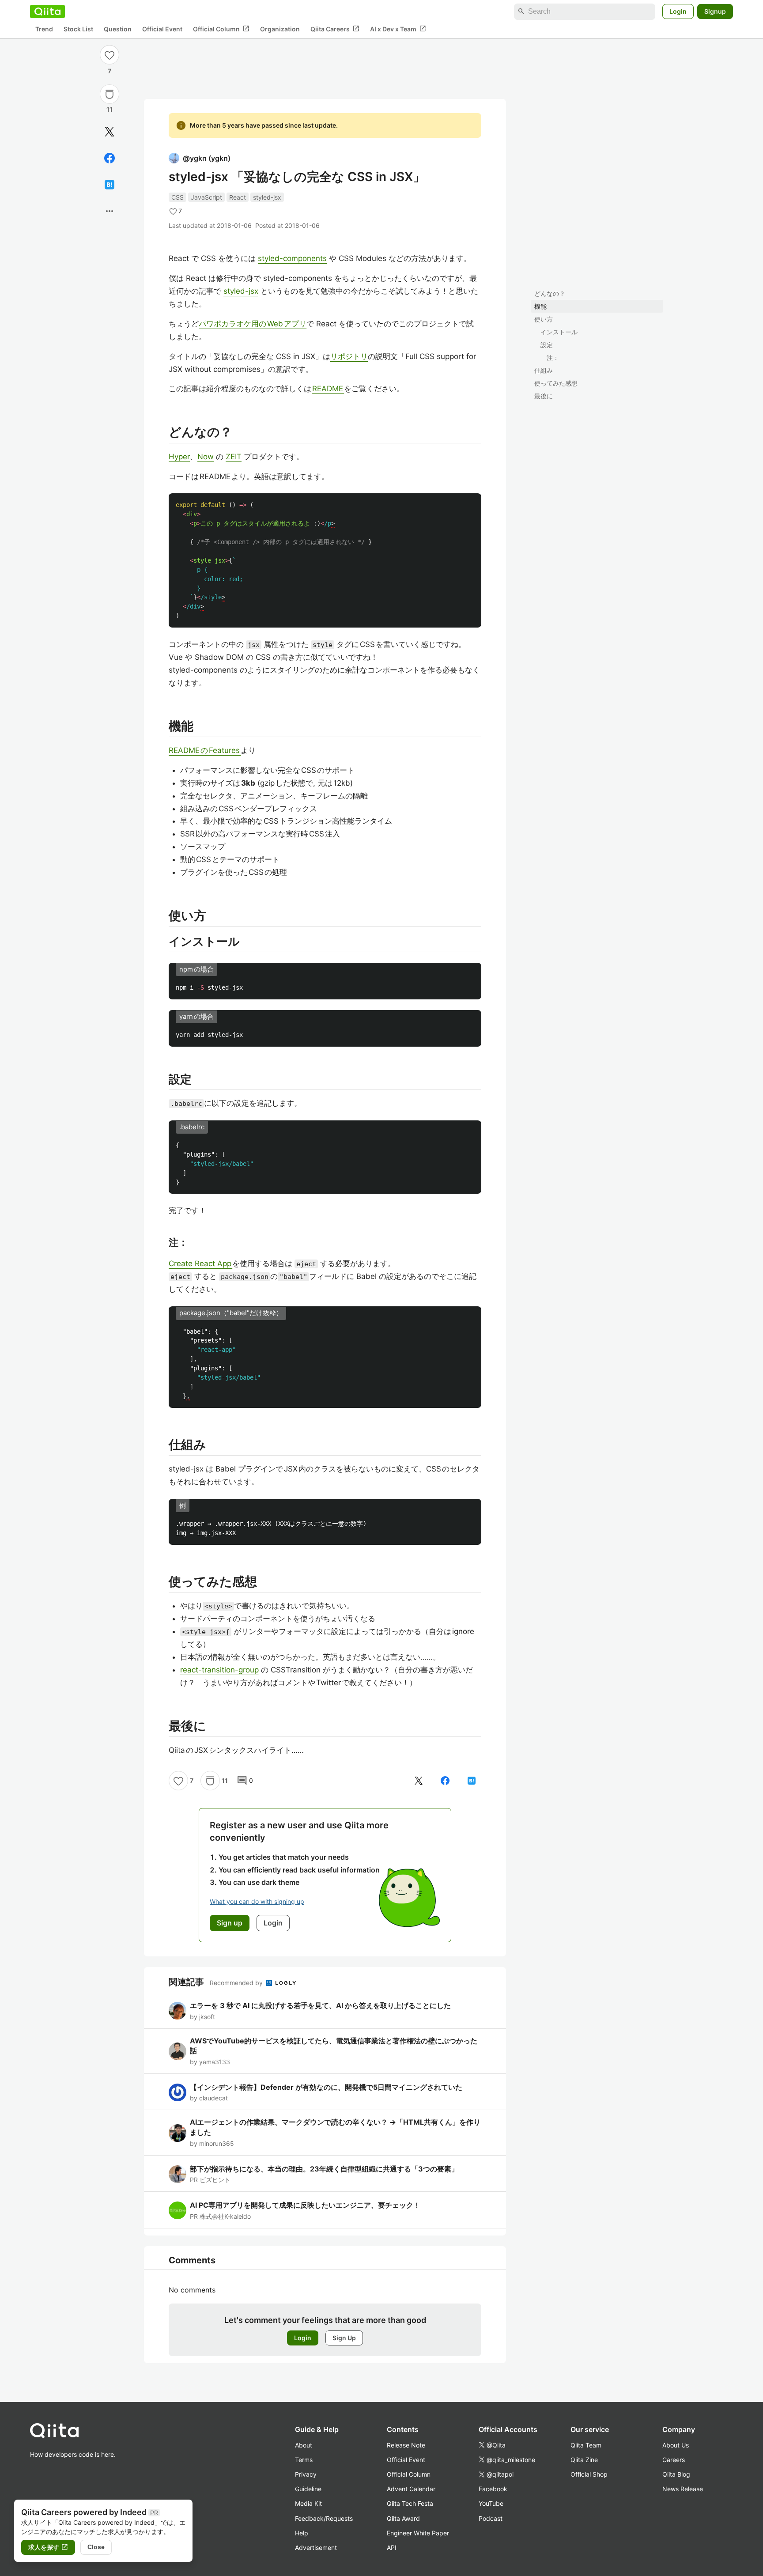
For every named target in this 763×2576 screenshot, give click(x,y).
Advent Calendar (411, 2489)
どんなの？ (550, 293)
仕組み (544, 370)
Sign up (230, 1923)
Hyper (179, 457)
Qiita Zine (584, 2460)
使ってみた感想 (556, 383)
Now (206, 457)
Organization (280, 29)
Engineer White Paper (418, 2533)
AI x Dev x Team (398, 29)
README (328, 389)
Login (678, 11)
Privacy (306, 2474)
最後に (544, 396)
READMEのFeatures (205, 750)
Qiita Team (586, 2445)
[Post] (110, 132)
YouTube (491, 2503)
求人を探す (48, 2547)
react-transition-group (219, 1670)
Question (118, 29)
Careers (674, 2460)
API (392, 2548)
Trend (44, 29)
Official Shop (589, 2474)
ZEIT (234, 457)
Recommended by (237, 1983)
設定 (547, 345)
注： (553, 357)
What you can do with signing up (257, 1901)
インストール (559, 332)
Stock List (78, 29)
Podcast (491, 2518)
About (304, 2445)
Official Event (162, 29)
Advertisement (316, 2548)
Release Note (406, 2445)
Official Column (221, 29)
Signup (715, 11)
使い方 (544, 319)
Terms (304, 2460)
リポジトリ (349, 356)
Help (302, 2533)
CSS (178, 197)
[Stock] (110, 94)
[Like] (110, 55)
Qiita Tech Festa (410, 2503)
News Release (683, 2489)
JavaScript (206, 197)
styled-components (292, 258)
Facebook (493, 2489)
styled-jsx (267, 197)
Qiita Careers (335, 29)
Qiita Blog (676, 2474)
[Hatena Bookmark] (110, 185)
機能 (540, 306)
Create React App (200, 1263)
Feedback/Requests (324, 2518)
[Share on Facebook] (110, 158)
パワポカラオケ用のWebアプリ (253, 324)
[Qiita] (47, 11)
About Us (676, 2445)
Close (96, 2547)
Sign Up (344, 2338)
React (238, 197)
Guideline (308, 2489)
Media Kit (308, 2503)
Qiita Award (403, 2518)
